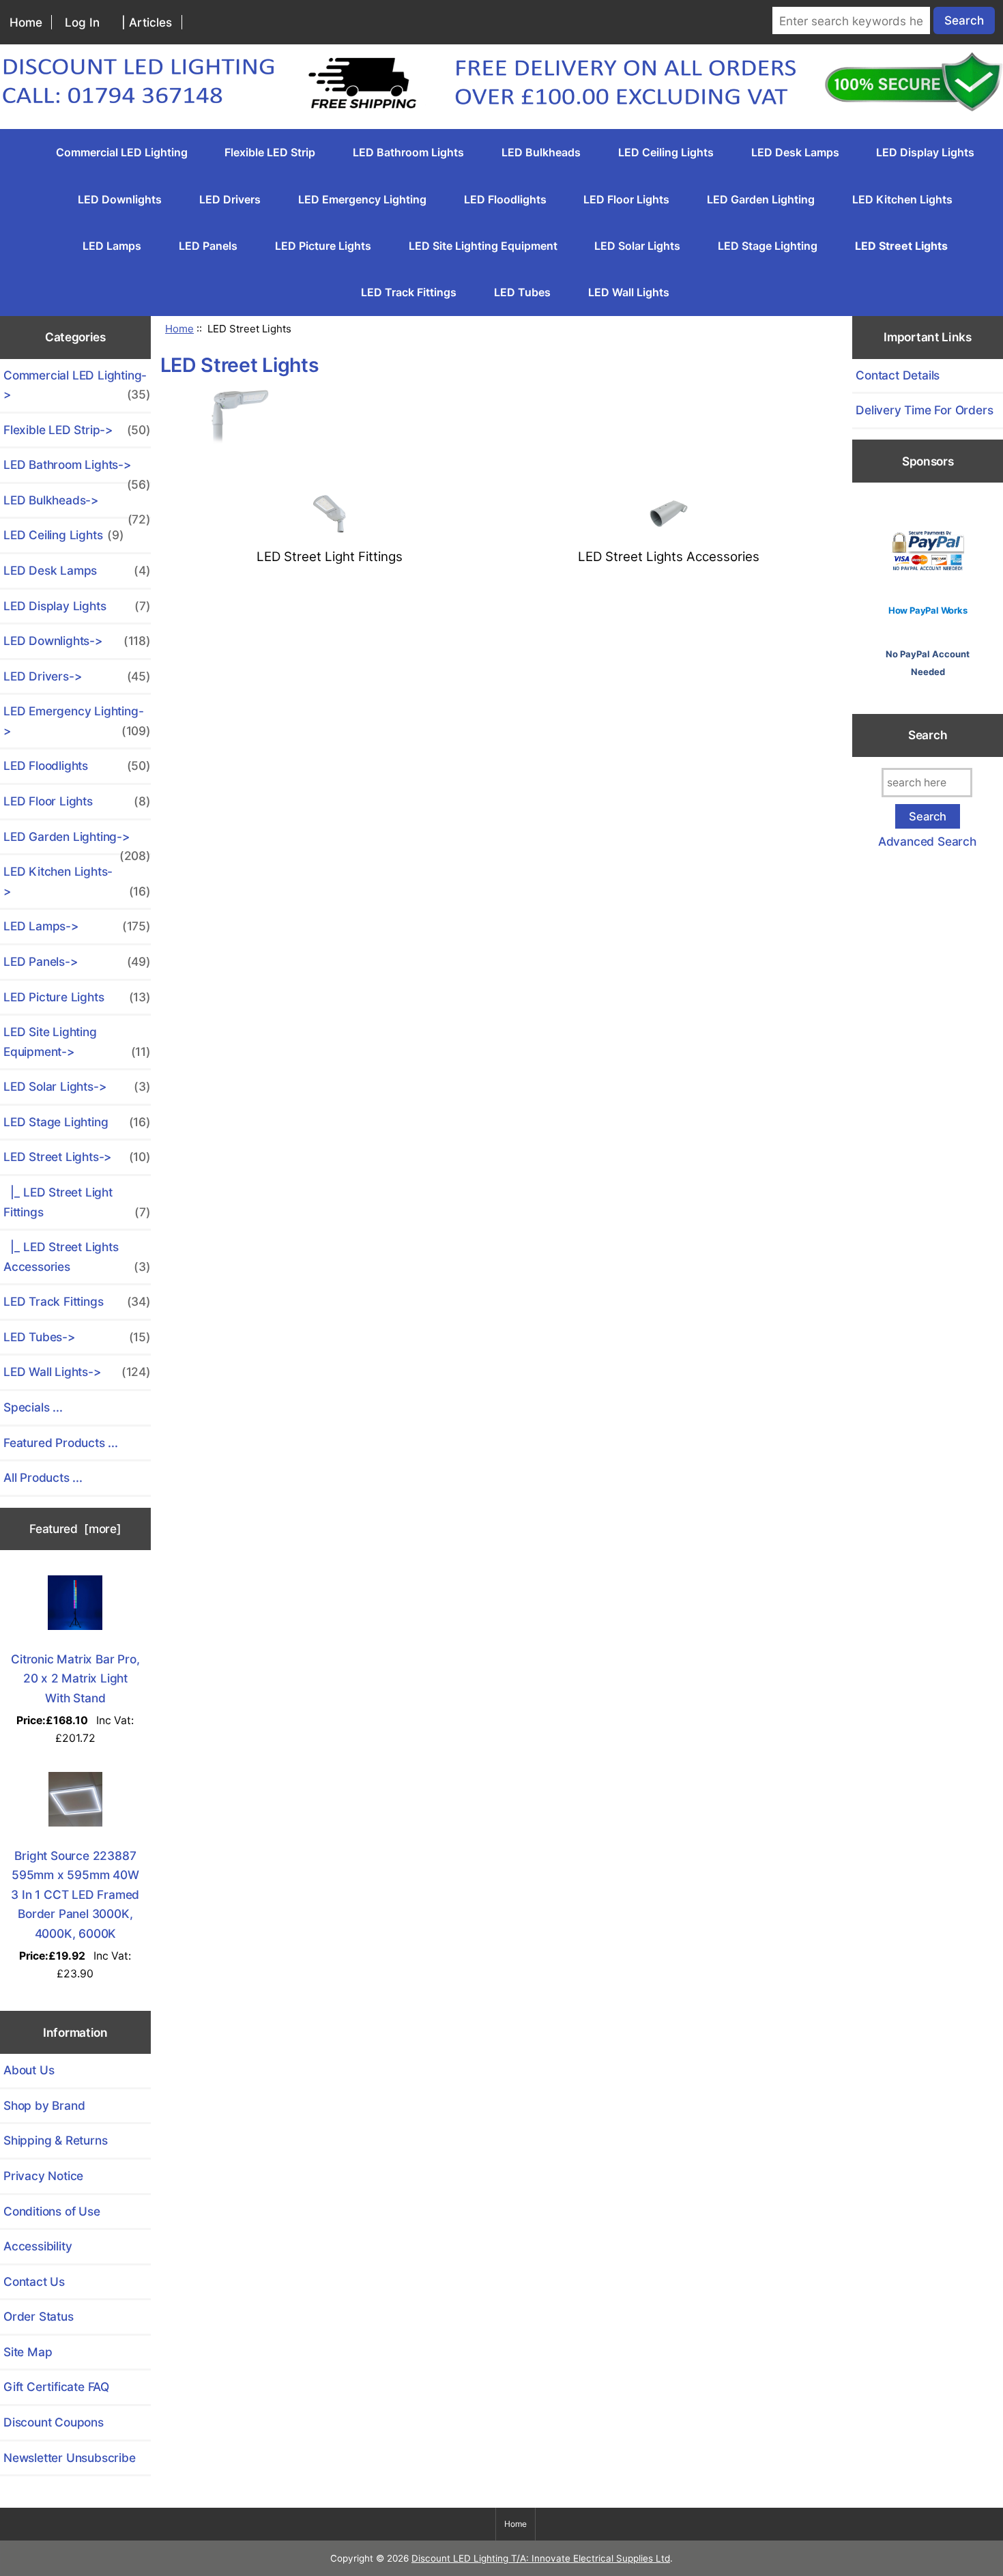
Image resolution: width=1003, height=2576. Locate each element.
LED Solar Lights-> (77, 1086)
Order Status (39, 2316)
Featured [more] (75, 1529)
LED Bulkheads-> (77, 505)
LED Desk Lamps (795, 152)
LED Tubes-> (77, 1337)
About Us (29, 2070)
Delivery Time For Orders (924, 410)
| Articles (147, 22)
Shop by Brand (44, 2105)
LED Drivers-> (77, 676)
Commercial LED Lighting (122, 152)
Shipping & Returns (55, 2140)
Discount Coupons (54, 2422)
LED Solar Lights (637, 246)
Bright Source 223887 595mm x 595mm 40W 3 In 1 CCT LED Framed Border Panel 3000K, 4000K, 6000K (75, 1894)
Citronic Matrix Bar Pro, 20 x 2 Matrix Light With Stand (75, 1678)
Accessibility (38, 2246)
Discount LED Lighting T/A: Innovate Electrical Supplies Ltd (541, 2558)
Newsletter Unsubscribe (70, 2458)
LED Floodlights (505, 199)
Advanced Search (927, 841)
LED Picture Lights (323, 246)
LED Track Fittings (409, 292)
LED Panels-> (77, 961)
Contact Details (898, 375)
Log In (82, 22)
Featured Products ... (61, 1443)
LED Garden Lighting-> (77, 842)
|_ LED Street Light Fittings (77, 1202)
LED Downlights (120, 199)
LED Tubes (522, 292)
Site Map (28, 2352)
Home (26, 22)
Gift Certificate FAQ (56, 2387)
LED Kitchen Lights (902, 199)
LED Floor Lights (626, 199)
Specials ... (33, 1407)
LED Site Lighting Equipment (483, 246)
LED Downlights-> (77, 641)
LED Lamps (112, 246)
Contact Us (34, 2281)
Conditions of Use (52, 2211)
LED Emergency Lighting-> (77, 721)
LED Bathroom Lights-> (77, 470)
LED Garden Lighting (761, 199)
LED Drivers (230, 199)
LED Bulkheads (541, 152)
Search (928, 735)
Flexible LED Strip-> (77, 430)
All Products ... (43, 1477)
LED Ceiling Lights (666, 152)
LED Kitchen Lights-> (77, 881)
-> (77, 1157)
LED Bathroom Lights (408, 152)
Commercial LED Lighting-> (77, 385)
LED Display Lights (925, 152)
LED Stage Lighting (768, 246)
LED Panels (208, 246)
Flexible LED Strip (270, 152)
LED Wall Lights (629, 292)
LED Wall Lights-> (77, 1372)
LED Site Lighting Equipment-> (77, 1042)
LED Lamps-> (77, 926)
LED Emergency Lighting (362, 199)
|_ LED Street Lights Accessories (77, 1257)
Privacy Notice (43, 2176)
